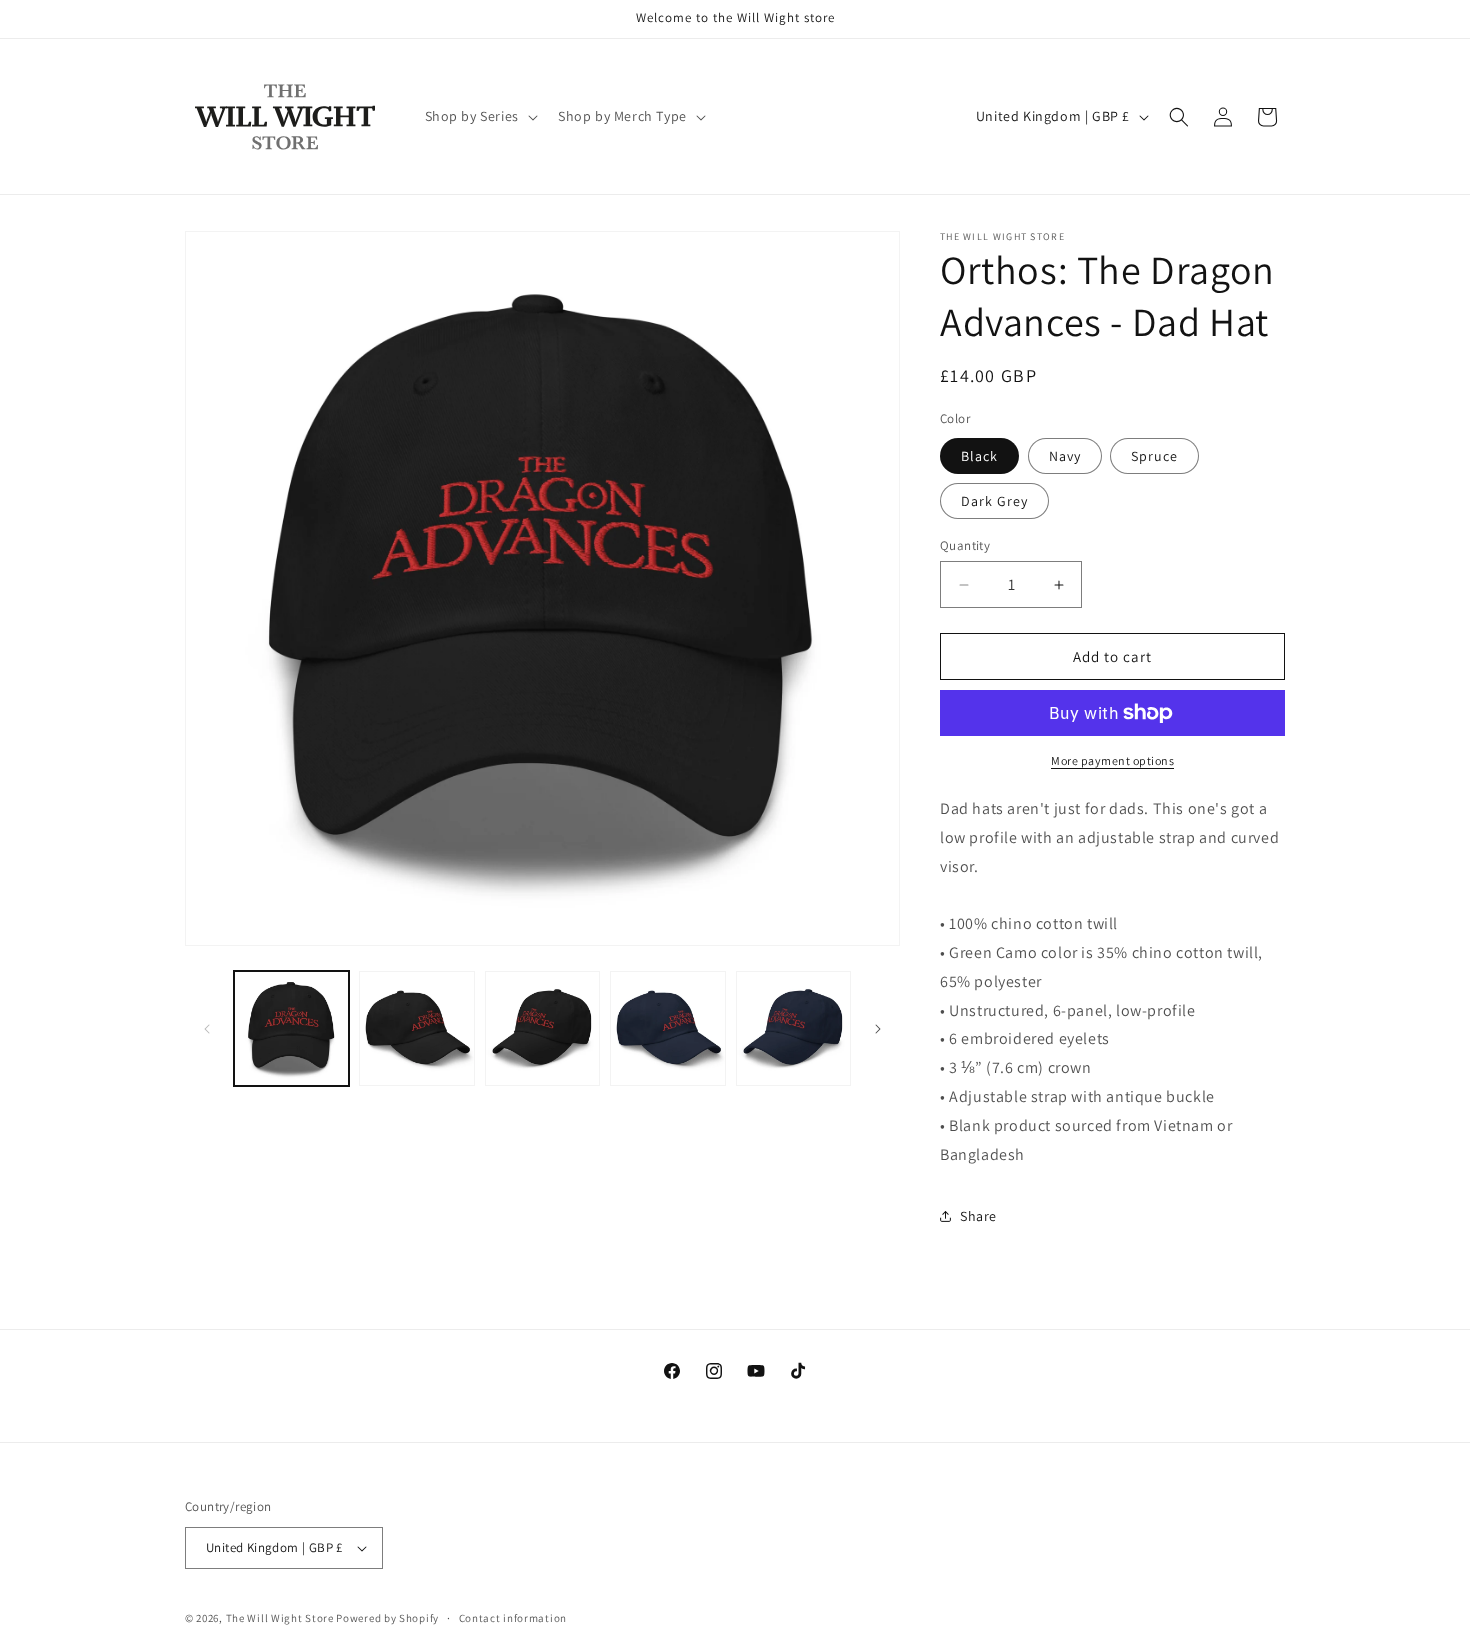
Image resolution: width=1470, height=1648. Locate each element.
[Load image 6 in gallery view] (793, 1028)
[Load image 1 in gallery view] (291, 1028)
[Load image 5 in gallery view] (667, 1028)
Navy (1065, 456)
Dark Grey (994, 501)
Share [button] (978, 1216)
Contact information (513, 1618)
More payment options (1112, 760)
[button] (479, 116)
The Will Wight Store (280, 1618)
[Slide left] (207, 1029)
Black (979, 456)
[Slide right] (878, 1029)
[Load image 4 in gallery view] (542, 1028)
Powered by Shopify (387, 1618)
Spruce (1154, 456)
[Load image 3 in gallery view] (416, 1028)
